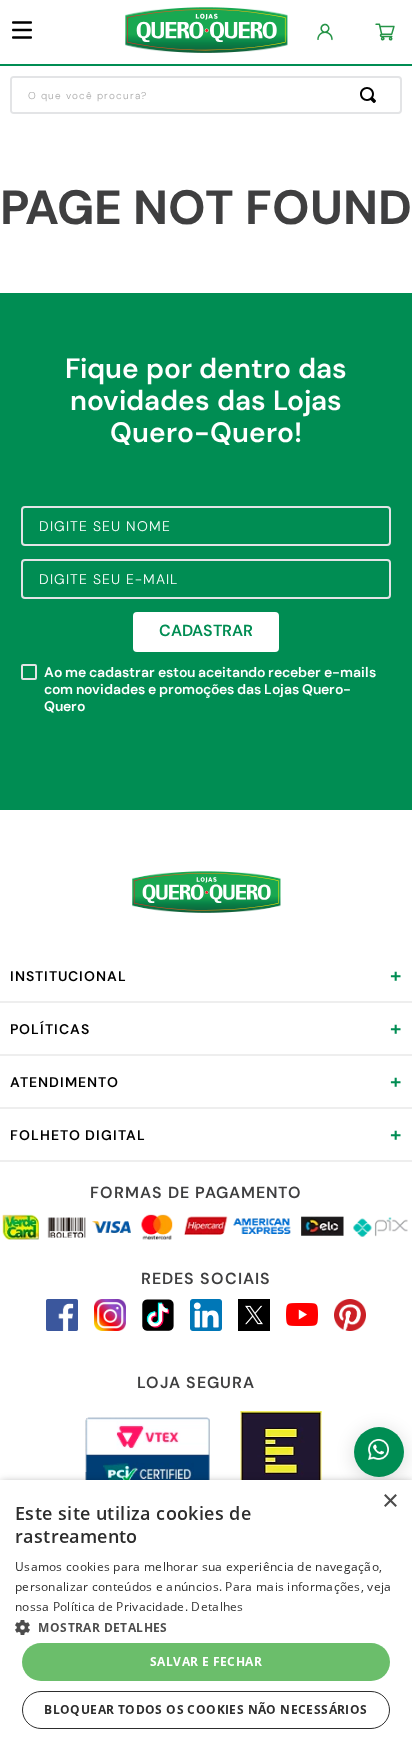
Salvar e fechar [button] (206, 1661)
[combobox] (206, 95)
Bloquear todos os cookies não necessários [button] (205, 1709)
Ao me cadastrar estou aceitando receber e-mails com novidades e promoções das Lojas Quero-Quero (210, 689)
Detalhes (217, 1606)
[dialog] (206, 1614)
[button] (206, 1626)
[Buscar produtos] (372, 95)
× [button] (389, 1501)
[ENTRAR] (326, 32)
